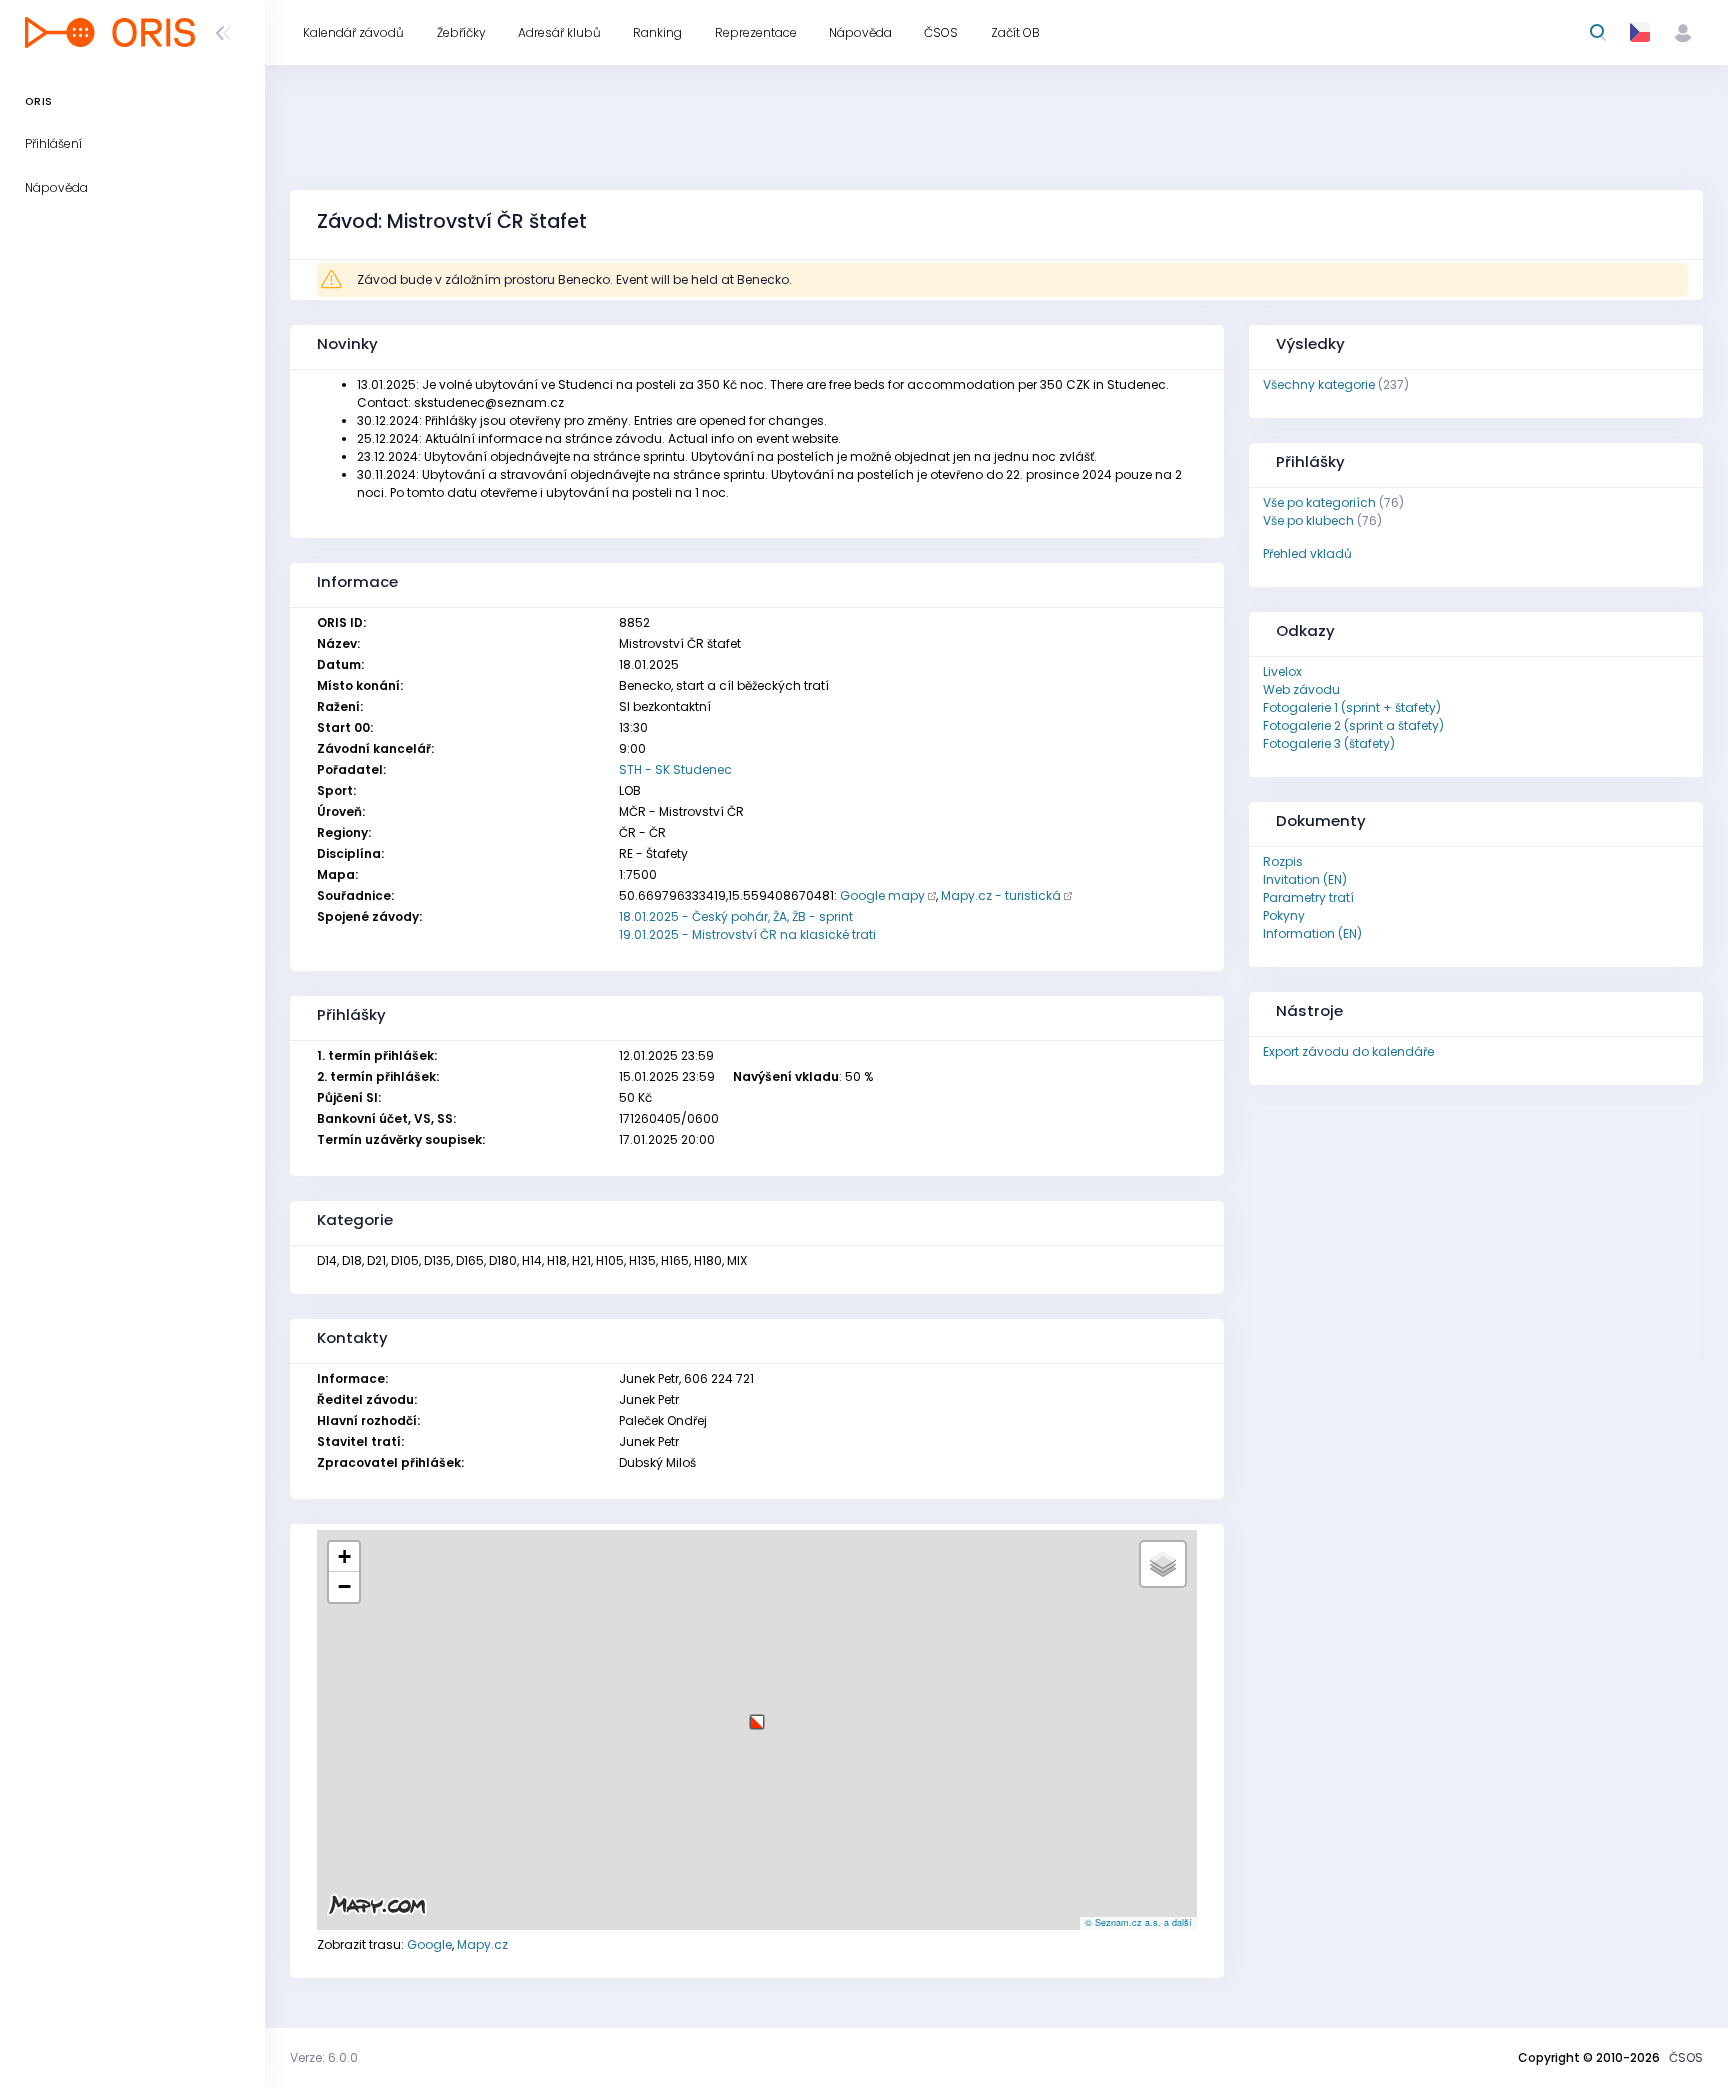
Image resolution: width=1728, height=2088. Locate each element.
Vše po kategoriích (1319, 502)
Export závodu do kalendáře (1348, 1051)
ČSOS (1686, 2057)
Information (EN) (1312, 933)
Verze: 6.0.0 (324, 2057)
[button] (757, 1714)
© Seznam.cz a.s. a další (1138, 1922)
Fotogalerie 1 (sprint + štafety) (1352, 707)
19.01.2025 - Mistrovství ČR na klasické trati (747, 934)
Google (429, 1944)
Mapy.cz (482, 1944)
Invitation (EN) (1305, 879)
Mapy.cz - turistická (1001, 895)
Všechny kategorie (1319, 384)
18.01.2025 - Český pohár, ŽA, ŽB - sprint (736, 916)
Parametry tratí (1308, 897)
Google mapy (882, 895)
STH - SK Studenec (675, 769)
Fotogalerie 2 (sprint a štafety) (1353, 725)
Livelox (1282, 671)
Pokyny (1284, 915)
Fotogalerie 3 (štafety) (1329, 743)
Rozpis (1283, 861)
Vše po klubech (1308, 520)
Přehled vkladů (1307, 553)
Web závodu (1301, 689)
